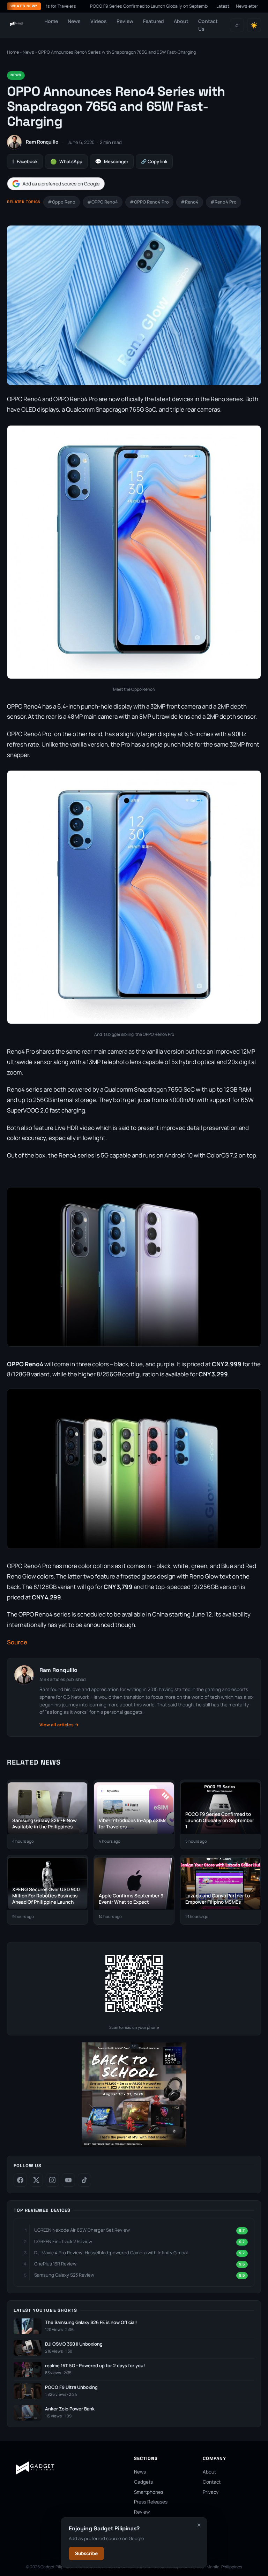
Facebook (25, 162)
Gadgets (143, 2482)
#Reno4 (190, 202)
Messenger (112, 162)
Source (17, 1642)
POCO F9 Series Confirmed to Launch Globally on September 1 (107, 6)
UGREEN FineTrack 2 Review (63, 2241)
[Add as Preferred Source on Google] (56, 184)
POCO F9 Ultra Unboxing (71, 2387)
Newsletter (247, 6)
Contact (212, 2482)
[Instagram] (52, 2180)
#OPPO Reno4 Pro (149, 202)
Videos (99, 21)
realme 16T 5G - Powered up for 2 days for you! (95, 2366)
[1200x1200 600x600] (134, 2145)
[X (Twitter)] (36, 2180)
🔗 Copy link (154, 161)
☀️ (254, 25)
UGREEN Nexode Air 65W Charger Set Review (82, 2230)
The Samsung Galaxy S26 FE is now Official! (91, 2322)
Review (125, 21)
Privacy (211, 2492)
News (74, 21)
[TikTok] (84, 2180)
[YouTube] (68, 2180)
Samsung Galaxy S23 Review (64, 2275)
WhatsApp (66, 162)
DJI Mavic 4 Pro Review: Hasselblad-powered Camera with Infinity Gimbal (111, 2253)
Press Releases (151, 2502)
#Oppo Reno (62, 202)
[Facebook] (20, 2180)
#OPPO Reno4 (103, 202)
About (181, 21)
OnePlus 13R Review (55, 2264)
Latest (223, 6)
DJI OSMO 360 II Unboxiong (74, 2344)
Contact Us (208, 25)
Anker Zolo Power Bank (70, 2409)
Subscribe (86, 2553)
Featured (154, 21)
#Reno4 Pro (224, 202)
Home (51, 21)
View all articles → (59, 1725)
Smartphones (149, 2492)
